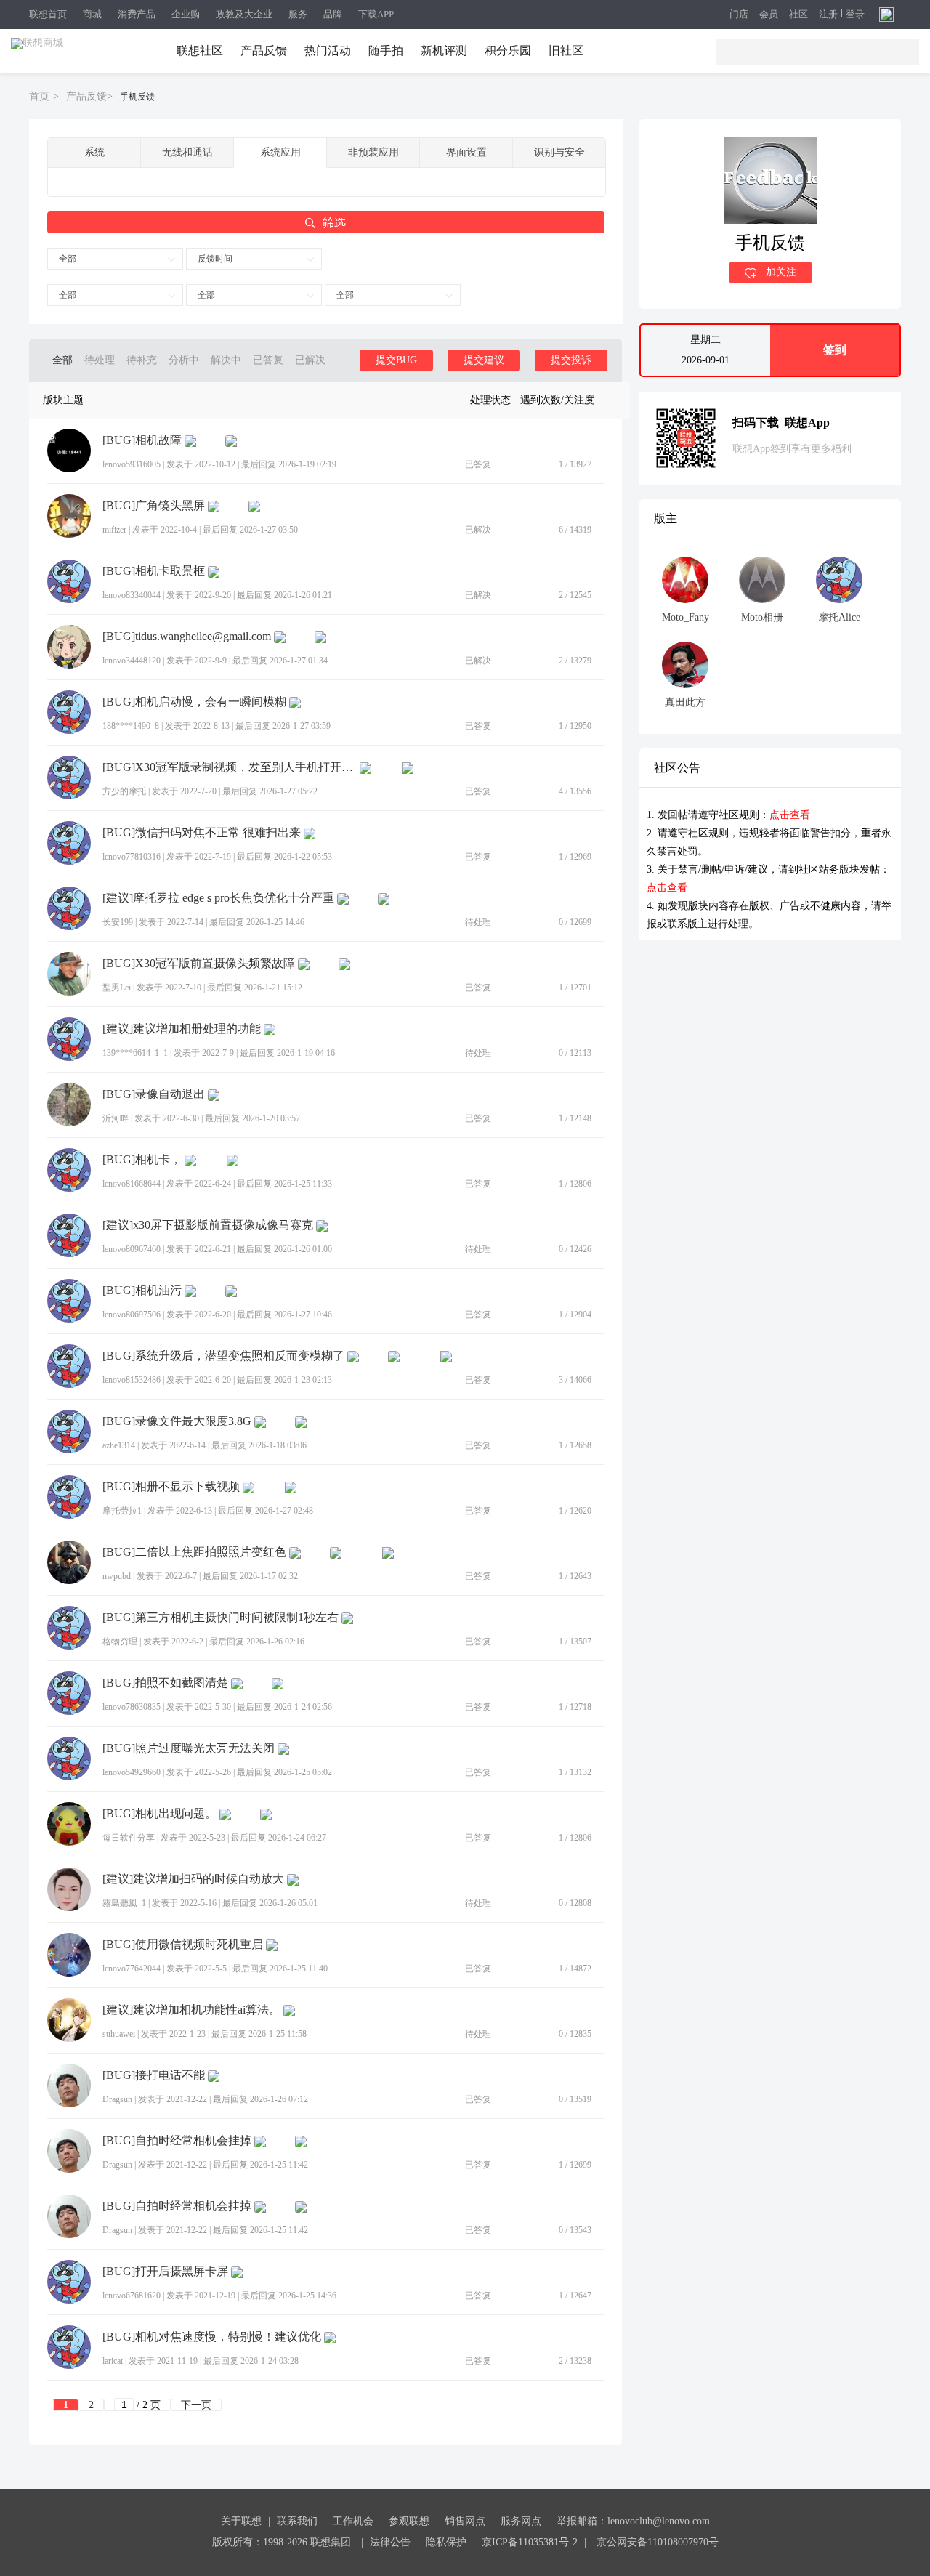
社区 (798, 15)
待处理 (100, 360)
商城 (92, 14)
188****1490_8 (131, 726)
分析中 (184, 360)
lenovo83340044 (132, 595)
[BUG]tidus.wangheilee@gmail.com (187, 637)
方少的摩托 (124, 791)
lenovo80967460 (132, 1249)
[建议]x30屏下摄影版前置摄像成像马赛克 (208, 1225)
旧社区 (566, 51)
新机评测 (444, 51)
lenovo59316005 (132, 464)
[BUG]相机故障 (142, 440)
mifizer (114, 530)
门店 (739, 15)
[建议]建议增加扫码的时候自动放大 (193, 1879)
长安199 (118, 922)
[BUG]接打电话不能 (154, 2075)
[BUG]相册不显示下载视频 (171, 1487)
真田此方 (685, 702)
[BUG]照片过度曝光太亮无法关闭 (189, 1748)
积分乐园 (508, 51)
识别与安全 (559, 152)
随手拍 (386, 51)
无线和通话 (187, 152)
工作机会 (353, 2521)
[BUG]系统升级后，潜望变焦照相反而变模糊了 (223, 1356)
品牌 (333, 14)
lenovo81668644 (132, 1184)
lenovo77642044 (132, 1969)
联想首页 (48, 14)
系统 (94, 152)
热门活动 (328, 51)
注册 (828, 15)
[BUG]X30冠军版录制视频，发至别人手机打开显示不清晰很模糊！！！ (230, 767)
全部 (68, 259)
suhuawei (119, 2034)
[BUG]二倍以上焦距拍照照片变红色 (194, 1552)
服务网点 (521, 2521)
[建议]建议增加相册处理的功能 (182, 1029)
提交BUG (396, 360)
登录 (855, 15)
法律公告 (390, 2542)
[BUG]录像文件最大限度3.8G (177, 1421)
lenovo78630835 (132, 1707)
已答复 (268, 360)
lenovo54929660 (132, 1772)
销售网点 (465, 2521)
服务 (298, 14)
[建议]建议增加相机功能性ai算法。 (191, 2010)
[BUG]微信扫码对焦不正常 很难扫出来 (202, 833)
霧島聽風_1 (124, 1903)
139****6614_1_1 (135, 1053)
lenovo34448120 (132, 661)
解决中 (226, 360)
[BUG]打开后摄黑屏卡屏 (165, 2272)
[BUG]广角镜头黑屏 (154, 506)
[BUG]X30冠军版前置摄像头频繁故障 (199, 964)
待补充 (142, 360)
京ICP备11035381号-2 (530, 2542)
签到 (835, 350)
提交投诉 (571, 360)
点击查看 (790, 815)
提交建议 (484, 360)
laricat (113, 2361)
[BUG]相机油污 (142, 1291)
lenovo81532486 (132, 1380)
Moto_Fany (686, 617)
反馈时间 (215, 259)
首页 (39, 96)
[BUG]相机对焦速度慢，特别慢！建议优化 (212, 2337)
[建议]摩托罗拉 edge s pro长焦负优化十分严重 (218, 898)
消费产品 (137, 14)
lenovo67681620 (132, 2296)
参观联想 (409, 2521)
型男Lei (117, 988)
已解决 (310, 360)
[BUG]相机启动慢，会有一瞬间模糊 (194, 702)
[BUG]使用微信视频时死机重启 (183, 1945)
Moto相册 (762, 617)
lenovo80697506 (132, 1315)
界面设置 (466, 152)
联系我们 (297, 2521)
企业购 (186, 14)
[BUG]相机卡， (142, 1160)
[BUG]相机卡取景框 (154, 571)
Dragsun (117, 2099)
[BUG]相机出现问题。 (159, 1814)
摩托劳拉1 (122, 1511)
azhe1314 (119, 1445)
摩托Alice (839, 617)
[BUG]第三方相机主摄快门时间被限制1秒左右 (221, 1618)
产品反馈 (264, 51)
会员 (769, 15)
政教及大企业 (244, 14)
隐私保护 (446, 2542)
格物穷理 (120, 1642)
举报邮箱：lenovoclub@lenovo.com (633, 2521)
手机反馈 (137, 97)
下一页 (196, 2405)
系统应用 (280, 152)
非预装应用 (373, 152)
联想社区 (200, 51)
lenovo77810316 (132, 857)
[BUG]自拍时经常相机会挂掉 (177, 2141)
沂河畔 (116, 1118)
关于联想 (241, 2521)
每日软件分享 (129, 1838)
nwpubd (117, 1576)
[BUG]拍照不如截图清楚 (165, 1683)
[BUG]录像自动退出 (154, 1094)
